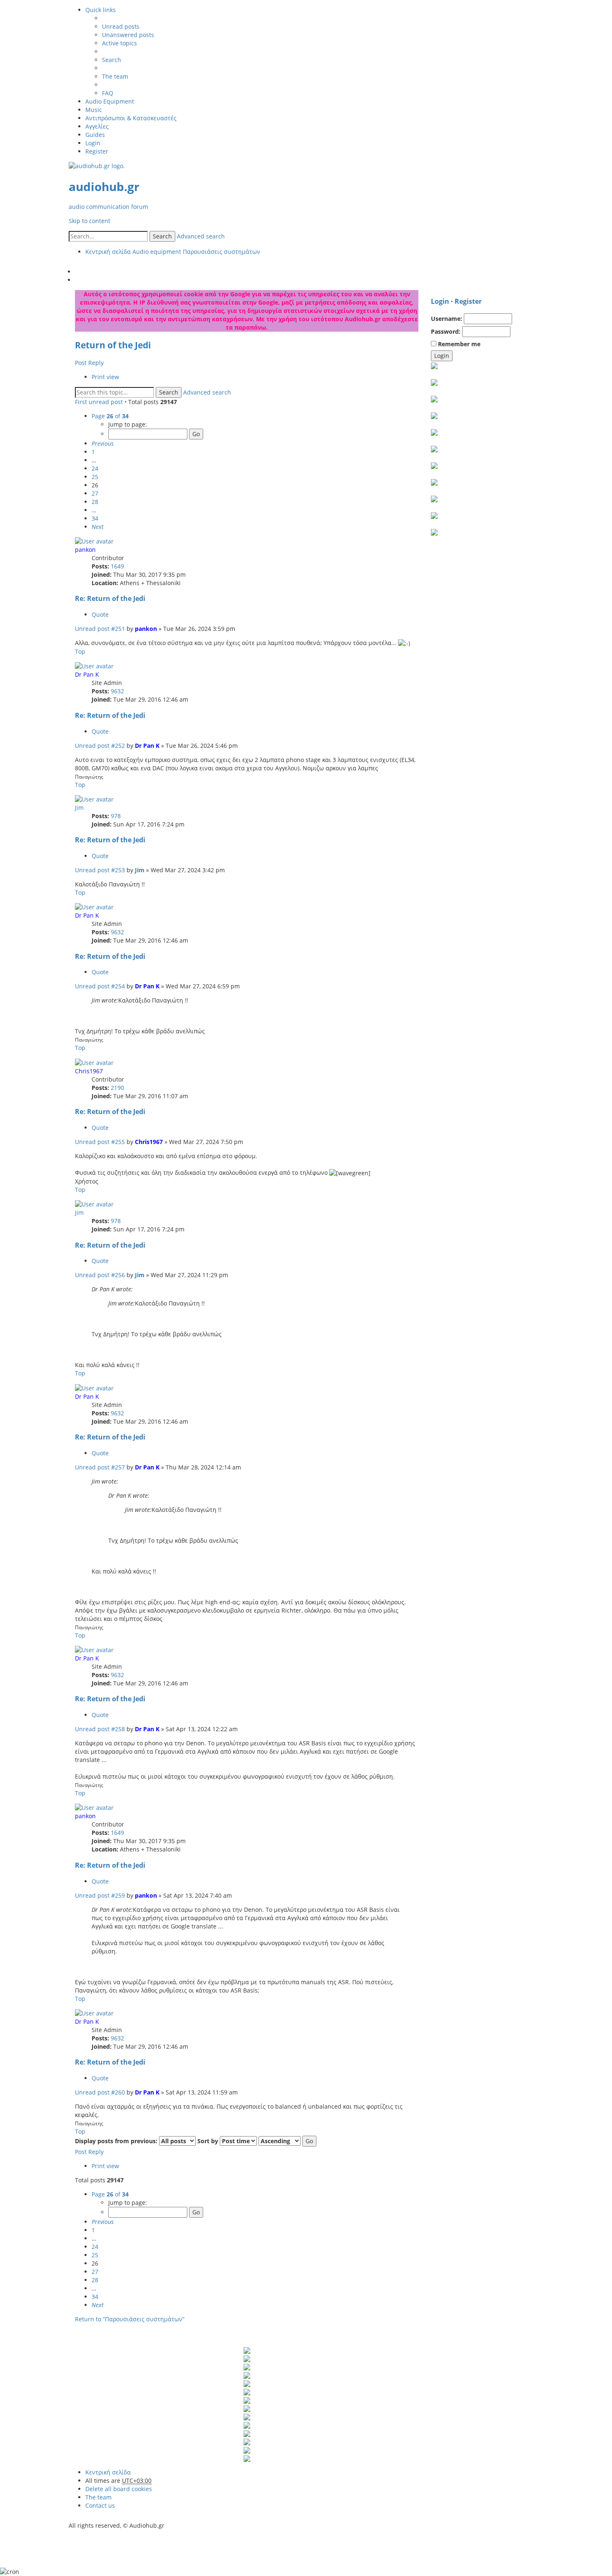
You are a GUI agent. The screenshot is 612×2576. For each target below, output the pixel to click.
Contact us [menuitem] (100, 2505)
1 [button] (93, 452)
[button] (103, 443)
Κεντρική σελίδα (108, 2472)
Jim (79, 808)
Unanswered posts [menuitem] (128, 35)
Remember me (458, 344)
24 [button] (95, 468)
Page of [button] (110, 416)
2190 (117, 1088)
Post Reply (89, 363)
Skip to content (90, 221)
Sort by (209, 2141)
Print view (105, 377)
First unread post (99, 402)
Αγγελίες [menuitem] (97, 126)
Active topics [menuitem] (119, 43)
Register (468, 301)
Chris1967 (89, 1071)
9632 (117, 691)
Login (440, 301)
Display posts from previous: (117, 2141)
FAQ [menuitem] (108, 93)
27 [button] (95, 493)
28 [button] (95, 502)
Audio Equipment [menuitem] (110, 101)
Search (162, 236)
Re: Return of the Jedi (110, 598)
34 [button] (95, 518)
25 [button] (95, 477)
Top (80, 651)
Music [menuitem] (94, 110)
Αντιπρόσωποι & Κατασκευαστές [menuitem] (131, 118)
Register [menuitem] (97, 151)
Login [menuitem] (93, 143)
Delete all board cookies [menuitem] (119, 2489)
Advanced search (201, 236)
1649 (117, 566)
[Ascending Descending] (280, 2141)
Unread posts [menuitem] (121, 26)
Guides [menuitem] (95, 135)
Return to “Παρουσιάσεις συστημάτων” (130, 2319)
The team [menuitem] (115, 76)
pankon (85, 550)
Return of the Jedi (113, 345)
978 (116, 816)
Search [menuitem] (112, 60)
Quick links (101, 10)
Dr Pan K (87, 674)
